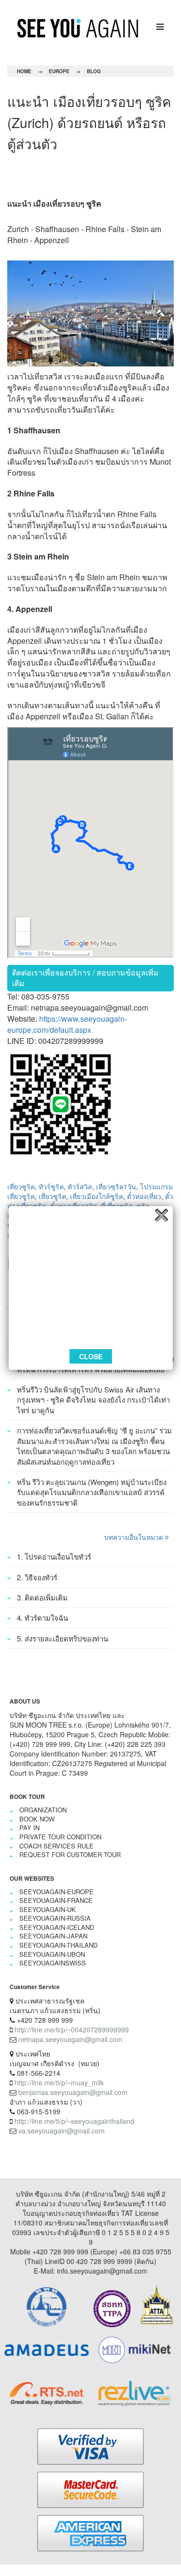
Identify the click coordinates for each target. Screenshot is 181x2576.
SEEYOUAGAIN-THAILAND (58, 1945)
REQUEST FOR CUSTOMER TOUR (70, 1854)
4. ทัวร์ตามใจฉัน (42, 1618)
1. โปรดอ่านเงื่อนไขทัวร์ (54, 1556)
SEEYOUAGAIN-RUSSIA (55, 1918)
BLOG (94, 71)
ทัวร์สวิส (80, 1186)
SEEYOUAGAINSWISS (53, 1963)
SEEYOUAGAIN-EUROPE (56, 1892)
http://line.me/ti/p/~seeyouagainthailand (74, 2121)
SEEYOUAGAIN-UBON (52, 1954)
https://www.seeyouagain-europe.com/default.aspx (67, 1024)
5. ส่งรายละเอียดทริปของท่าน (63, 1638)
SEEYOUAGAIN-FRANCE (56, 1900)
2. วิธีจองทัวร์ (37, 1577)
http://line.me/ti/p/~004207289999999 (72, 2030)
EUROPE (59, 71)
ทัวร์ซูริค (51, 1186)
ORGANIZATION (43, 1810)
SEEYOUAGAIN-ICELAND (57, 1927)
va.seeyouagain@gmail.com (62, 2131)
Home (24, 71)
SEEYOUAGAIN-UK (48, 1909)
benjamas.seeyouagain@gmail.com (73, 2092)
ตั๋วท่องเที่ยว (144, 1196)
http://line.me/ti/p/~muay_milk (59, 2082)
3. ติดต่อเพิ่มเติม (42, 1597)
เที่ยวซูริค (21, 1186)
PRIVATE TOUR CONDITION (60, 1837)
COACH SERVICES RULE (56, 1846)
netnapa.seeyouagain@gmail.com (70, 2039)
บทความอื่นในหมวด (135, 1537)
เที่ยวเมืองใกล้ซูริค (97, 1196)
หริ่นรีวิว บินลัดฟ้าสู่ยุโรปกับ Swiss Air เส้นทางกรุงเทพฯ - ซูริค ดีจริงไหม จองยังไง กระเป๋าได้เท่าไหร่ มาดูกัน (93, 1400)
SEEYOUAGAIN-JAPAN (53, 1936)
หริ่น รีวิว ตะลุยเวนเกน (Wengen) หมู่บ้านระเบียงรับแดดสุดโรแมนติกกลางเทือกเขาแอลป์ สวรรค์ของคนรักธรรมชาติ (92, 1492)
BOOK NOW (37, 1819)
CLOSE (91, 1356)
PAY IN (29, 1828)
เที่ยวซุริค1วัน (116, 1186)
